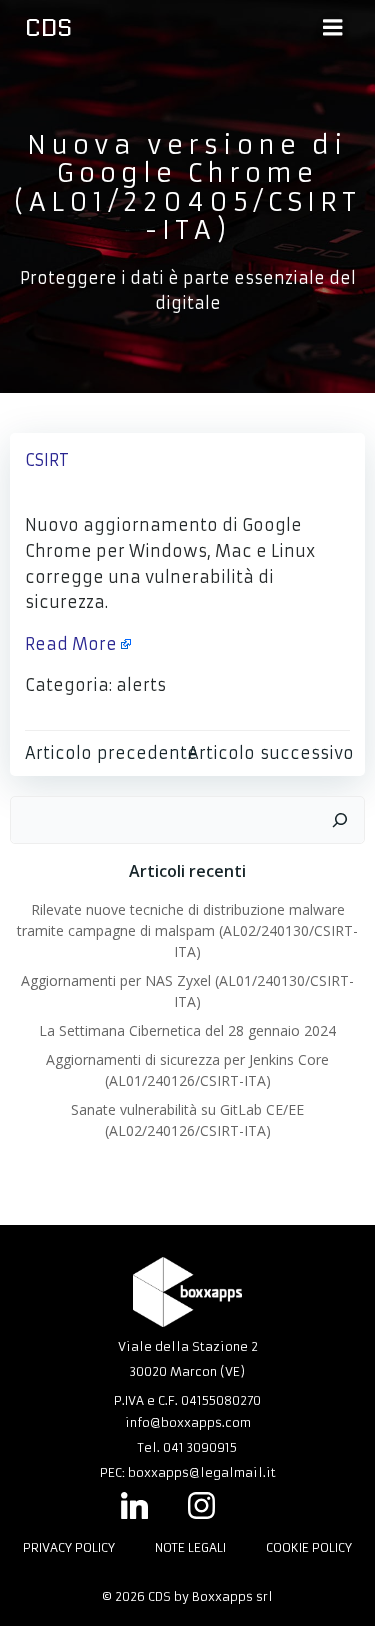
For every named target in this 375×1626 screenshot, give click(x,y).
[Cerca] (340, 820)
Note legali (190, 1547)
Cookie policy (309, 1547)
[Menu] (333, 28)
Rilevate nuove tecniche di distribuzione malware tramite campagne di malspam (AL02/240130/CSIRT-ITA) (187, 930)
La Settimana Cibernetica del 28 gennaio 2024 (187, 1030)
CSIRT (47, 460)
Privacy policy (69, 1547)
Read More (71, 644)
